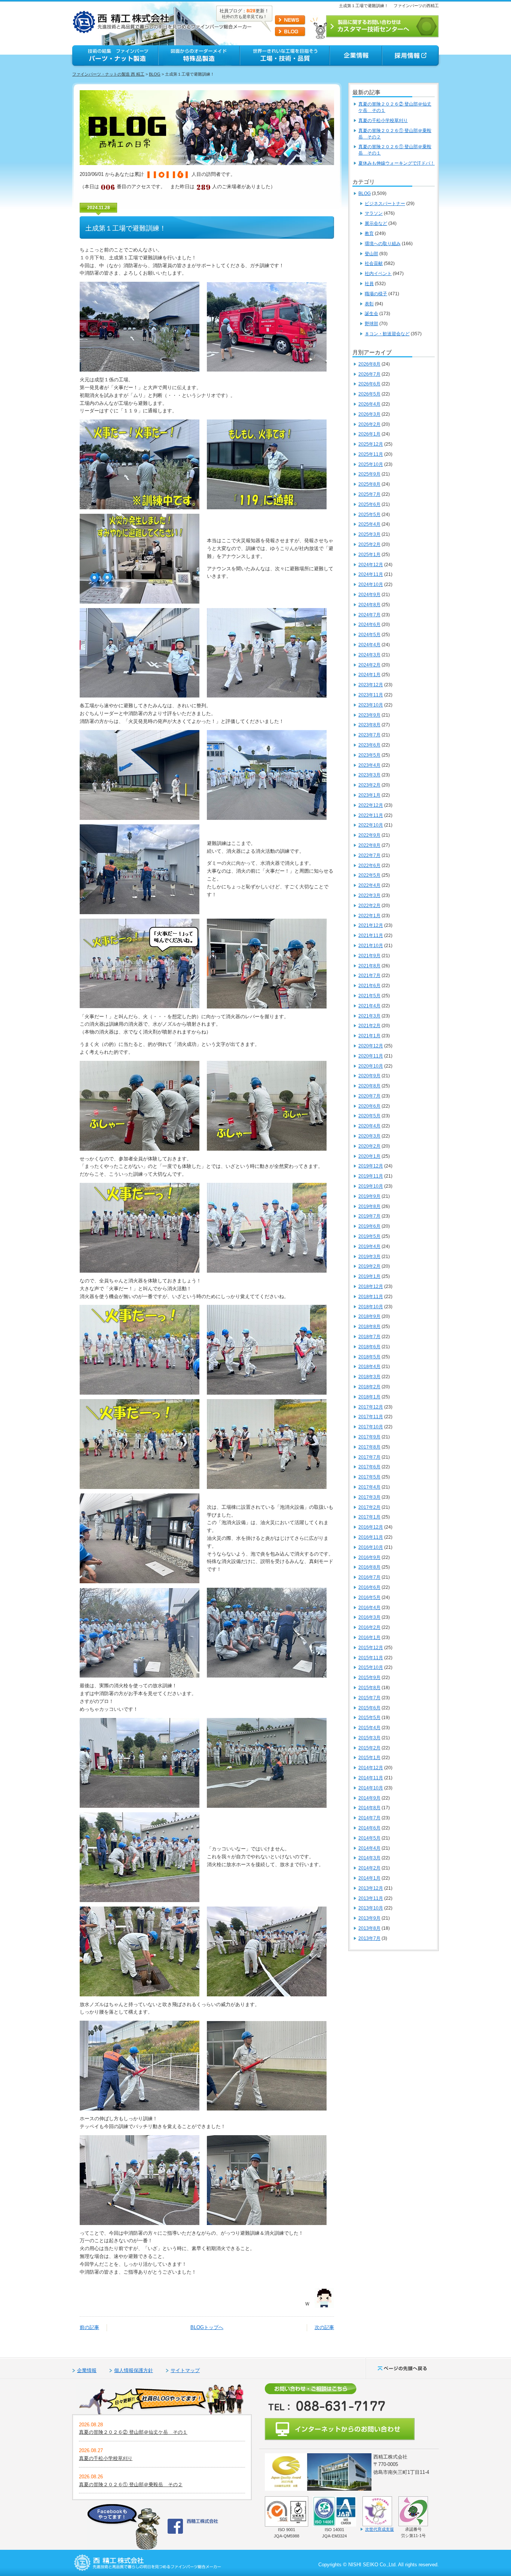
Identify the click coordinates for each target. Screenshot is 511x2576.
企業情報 (87, 2370)
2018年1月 (369, 1397)
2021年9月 (369, 956)
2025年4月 (369, 524)
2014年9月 (369, 1798)
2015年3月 (369, 1738)
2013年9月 (369, 1918)
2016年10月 (371, 1547)
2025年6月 (369, 504)
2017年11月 (371, 1417)
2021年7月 (369, 976)
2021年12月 (371, 925)
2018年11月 (371, 1297)
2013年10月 (371, 1908)
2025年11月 (371, 454)
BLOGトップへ (207, 2327)
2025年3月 (369, 534)
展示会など (376, 223)
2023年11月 (371, 695)
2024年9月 (369, 595)
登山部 (371, 254)
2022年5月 (369, 875)
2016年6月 (369, 1587)
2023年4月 (369, 765)
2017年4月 (369, 1487)
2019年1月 (369, 1276)
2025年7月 (369, 494)
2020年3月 (369, 1136)
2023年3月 (369, 775)
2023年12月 (371, 685)
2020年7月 (369, 1096)
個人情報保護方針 (134, 2370)
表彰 (369, 304)
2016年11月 (371, 1537)
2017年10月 (371, 1427)
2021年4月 (369, 1006)
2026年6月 (369, 384)
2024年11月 (371, 574)
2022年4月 (369, 885)
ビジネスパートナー (385, 204)
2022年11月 (371, 815)
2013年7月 (369, 1938)
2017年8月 (369, 1447)
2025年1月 (369, 555)
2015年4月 (369, 1728)
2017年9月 (369, 1437)
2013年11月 (371, 1898)
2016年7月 (369, 1577)
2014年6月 (369, 1828)
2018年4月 (369, 1367)
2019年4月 (369, 1246)
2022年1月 (369, 916)
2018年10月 (371, 1307)
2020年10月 (371, 1066)
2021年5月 (369, 996)
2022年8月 (369, 845)
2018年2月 (369, 1387)
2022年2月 (369, 906)
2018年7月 (369, 1337)
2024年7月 (369, 615)
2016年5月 (369, 1597)
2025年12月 (371, 444)
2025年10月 (371, 464)
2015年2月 (369, 1748)
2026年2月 (369, 424)
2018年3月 (369, 1377)
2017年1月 (369, 1517)
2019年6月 (369, 1226)
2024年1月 (369, 675)
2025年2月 (369, 544)
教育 (369, 234)
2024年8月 (369, 605)
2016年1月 (369, 1638)
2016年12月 (371, 1527)
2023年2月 (369, 785)
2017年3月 (369, 1497)
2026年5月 (369, 394)
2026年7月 (369, 374)
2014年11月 (371, 1778)
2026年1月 (369, 434)
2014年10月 (371, 1788)
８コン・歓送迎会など (387, 334)
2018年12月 (371, 1287)
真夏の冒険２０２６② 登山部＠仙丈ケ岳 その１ (133, 2432)
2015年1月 (369, 1758)
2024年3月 (369, 655)
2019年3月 (369, 1257)
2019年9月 (369, 1196)
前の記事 (89, 2327)
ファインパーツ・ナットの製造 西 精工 (108, 74)
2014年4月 (369, 1848)
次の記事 (324, 2327)
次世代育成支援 (380, 2529)
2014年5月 (369, 1838)
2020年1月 (369, 1156)
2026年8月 (369, 364)
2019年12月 (371, 1166)
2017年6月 (369, 1467)
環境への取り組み (383, 244)
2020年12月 (371, 1046)
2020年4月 (369, 1126)
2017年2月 (369, 1507)
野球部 (371, 324)
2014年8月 (369, 1808)
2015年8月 (369, 1688)
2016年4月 (369, 1608)
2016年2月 (369, 1627)
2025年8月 (369, 484)
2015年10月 (371, 1667)
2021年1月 (369, 1036)
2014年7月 (369, 1818)
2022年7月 (369, 855)
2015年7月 (369, 1698)
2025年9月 (369, 474)
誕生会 (371, 314)
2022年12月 (371, 805)
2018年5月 (369, 1357)
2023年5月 (369, 755)
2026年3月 (369, 414)
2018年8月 (369, 1327)
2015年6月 (369, 1708)
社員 (369, 284)
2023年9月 (369, 715)
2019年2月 (369, 1266)
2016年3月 (369, 1617)
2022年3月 (369, 895)
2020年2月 (369, 1146)
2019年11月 (371, 1176)
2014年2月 (369, 1868)
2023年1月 (369, 795)
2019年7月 (369, 1216)
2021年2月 (369, 1026)
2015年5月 (369, 1718)
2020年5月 (369, 1116)
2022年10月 (371, 825)
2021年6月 (369, 986)
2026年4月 (369, 404)
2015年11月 (371, 1658)
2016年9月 (369, 1557)
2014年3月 (369, 1858)
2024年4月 (369, 645)
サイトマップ (185, 2370)
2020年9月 (369, 1076)
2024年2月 (369, 665)
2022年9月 (369, 835)
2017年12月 (371, 1407)
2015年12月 (371, 1648)
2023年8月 (369, 725)
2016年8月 (369, 1567)
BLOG (155, 74)
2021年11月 (371, 936)
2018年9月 (369, 1316)
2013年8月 (369, 1928)
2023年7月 (369, 735)
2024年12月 (371, 565)
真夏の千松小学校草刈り (383, 120)
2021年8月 (369, 966)
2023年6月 (369, 745)
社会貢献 (374, 263)
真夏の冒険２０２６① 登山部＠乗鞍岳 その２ (131, 2485)
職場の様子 (376, 294)
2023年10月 (371, 705)
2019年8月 (369, 1206)
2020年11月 (371, 1056)
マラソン (374, 213)
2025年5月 (369, 515)
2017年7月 (369, 1457)
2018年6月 (369, 1347)
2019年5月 (369, 1236)
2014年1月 (369, 1878)
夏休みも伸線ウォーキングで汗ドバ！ (397, 163)
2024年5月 (369, 635)
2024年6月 (369, 625)
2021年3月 (369, 1016)
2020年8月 (369, 1086)
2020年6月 (369, 1106)
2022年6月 (369, 866)
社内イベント (378, 274)
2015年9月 (369, 1678)
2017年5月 (369, 1477)
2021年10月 (371, 946)
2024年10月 (371, 585)
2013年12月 (371, 1888)
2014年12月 (371, 1768)
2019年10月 (371, 1186)
